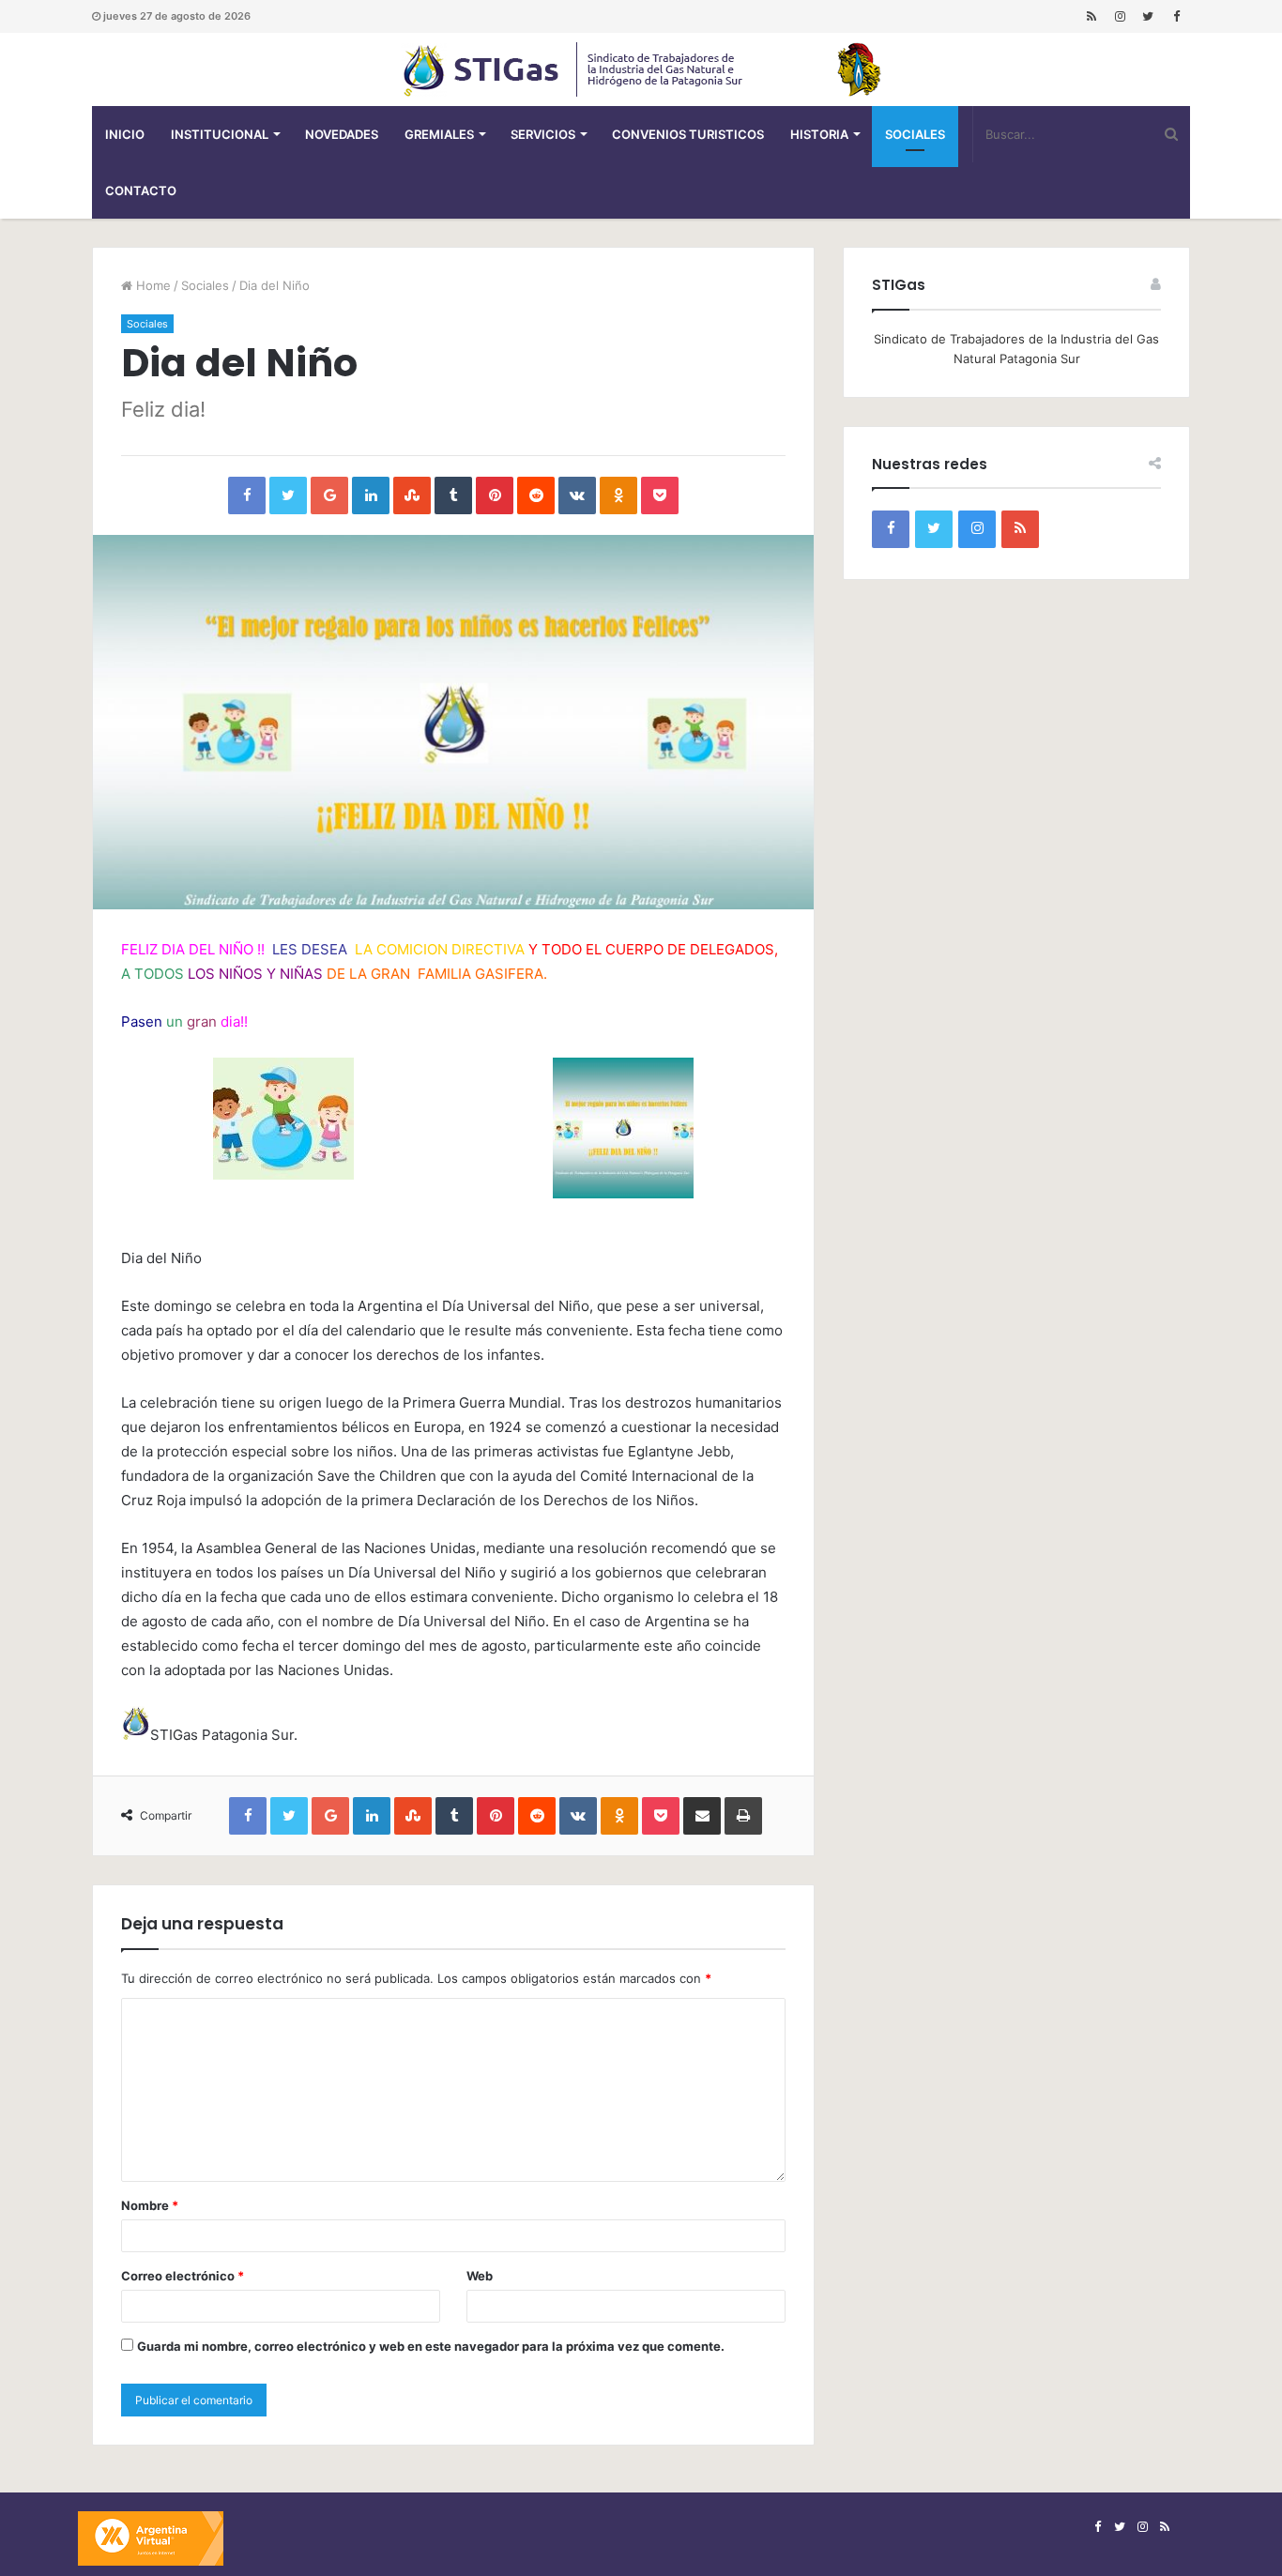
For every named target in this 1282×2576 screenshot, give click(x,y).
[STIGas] (641, 69)
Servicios (543, 134)
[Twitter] (1148, 16)
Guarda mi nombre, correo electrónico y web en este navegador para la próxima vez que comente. (431, 2346)
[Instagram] (1120, 16)
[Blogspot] (1091, 16)
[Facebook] (1176, 16)
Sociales (915, 134)
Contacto (141, 191)
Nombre (150, 2205)
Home (152, 285)
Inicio (125, 134)
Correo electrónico (183, 2276)
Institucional (220, 134)
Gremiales (439, 134)
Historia (819, 134)
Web (480, 2276)
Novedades (342, 134)
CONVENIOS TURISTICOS (688, 134)
